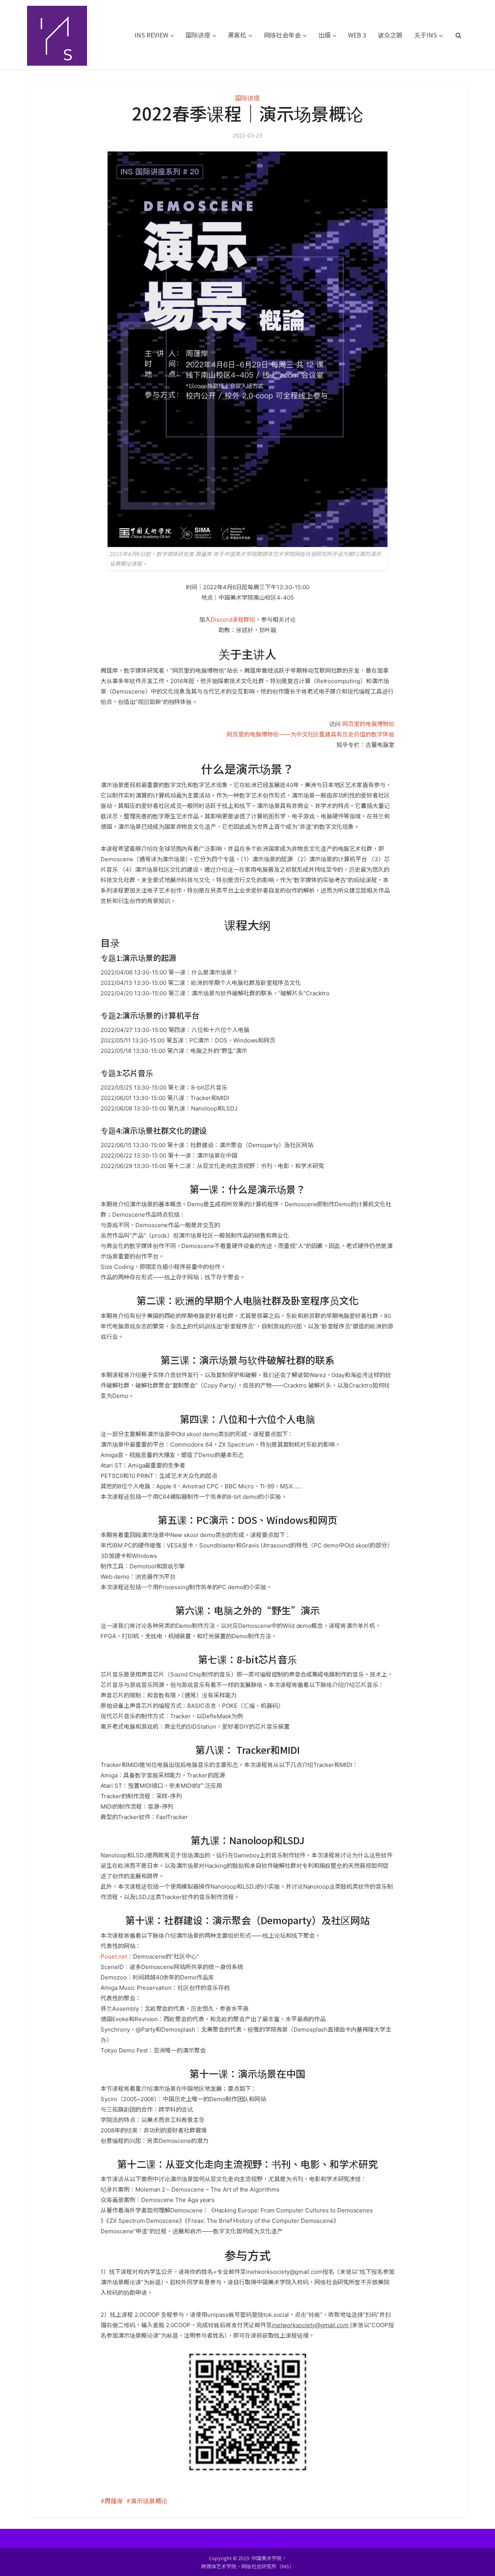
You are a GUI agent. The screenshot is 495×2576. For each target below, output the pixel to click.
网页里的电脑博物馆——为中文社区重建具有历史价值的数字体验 (311, 734)
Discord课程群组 (233, 620)
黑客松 (237, 35)
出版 (324, 35)
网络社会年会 (282, 35)
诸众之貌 (390, 35)
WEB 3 (357, 35)
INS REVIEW (151, 35)
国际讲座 (198, 35)
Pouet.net (114, 1956)
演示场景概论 (149, 2501)
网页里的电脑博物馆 (368, 724)
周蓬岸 (114, 2501)
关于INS (426, 35)
